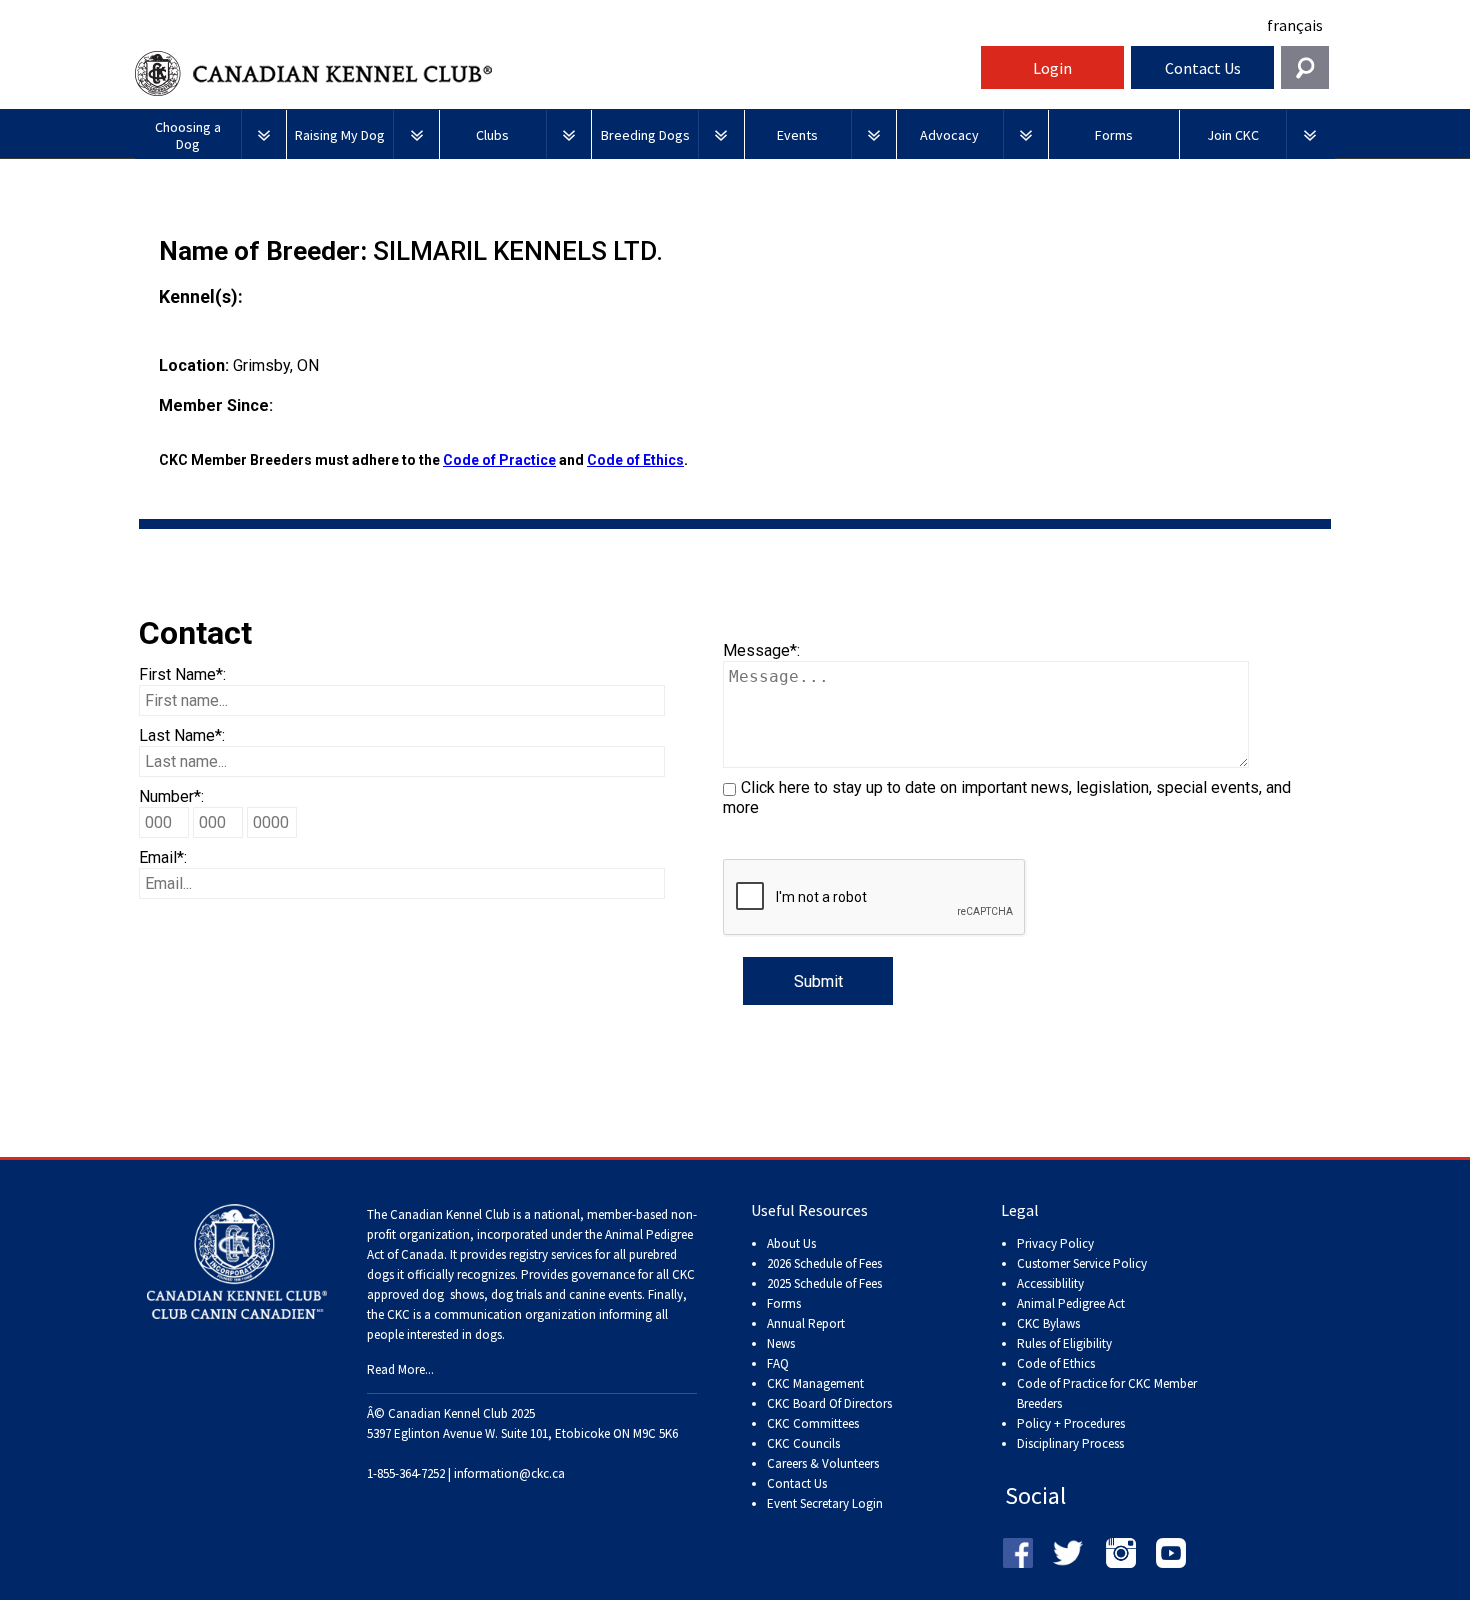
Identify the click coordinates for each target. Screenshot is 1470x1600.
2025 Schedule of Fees (824, 1283)
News (781, 1343)
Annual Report (806, 1323)
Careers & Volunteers (823, 1463)
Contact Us (1203, 68)
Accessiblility (1050, 1283)
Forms (784, 1303)
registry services (549, 1254)
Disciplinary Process (1070, 1443)
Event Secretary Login (825, 1503)
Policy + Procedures (1071, 1423)
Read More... (400, 1369)
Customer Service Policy (1082, 1263)
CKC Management (815, 1383)
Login (1052, 68)
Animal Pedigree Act (1071, 1303)
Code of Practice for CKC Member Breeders (1107, 1393)
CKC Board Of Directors (829, 1403)
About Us (791, 1243)
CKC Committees (813, 1423)
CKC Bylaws (1048, 1323)
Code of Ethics (635, 460)
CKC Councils (803, 1443)
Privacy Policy (1055, 1243)
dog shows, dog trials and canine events (532, 1294)
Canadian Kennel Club (555, 73)
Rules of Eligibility (1064, 1343)
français (1295, 25)
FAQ (778, 1363)
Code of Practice (499, 460)
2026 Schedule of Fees (824, 1263)
